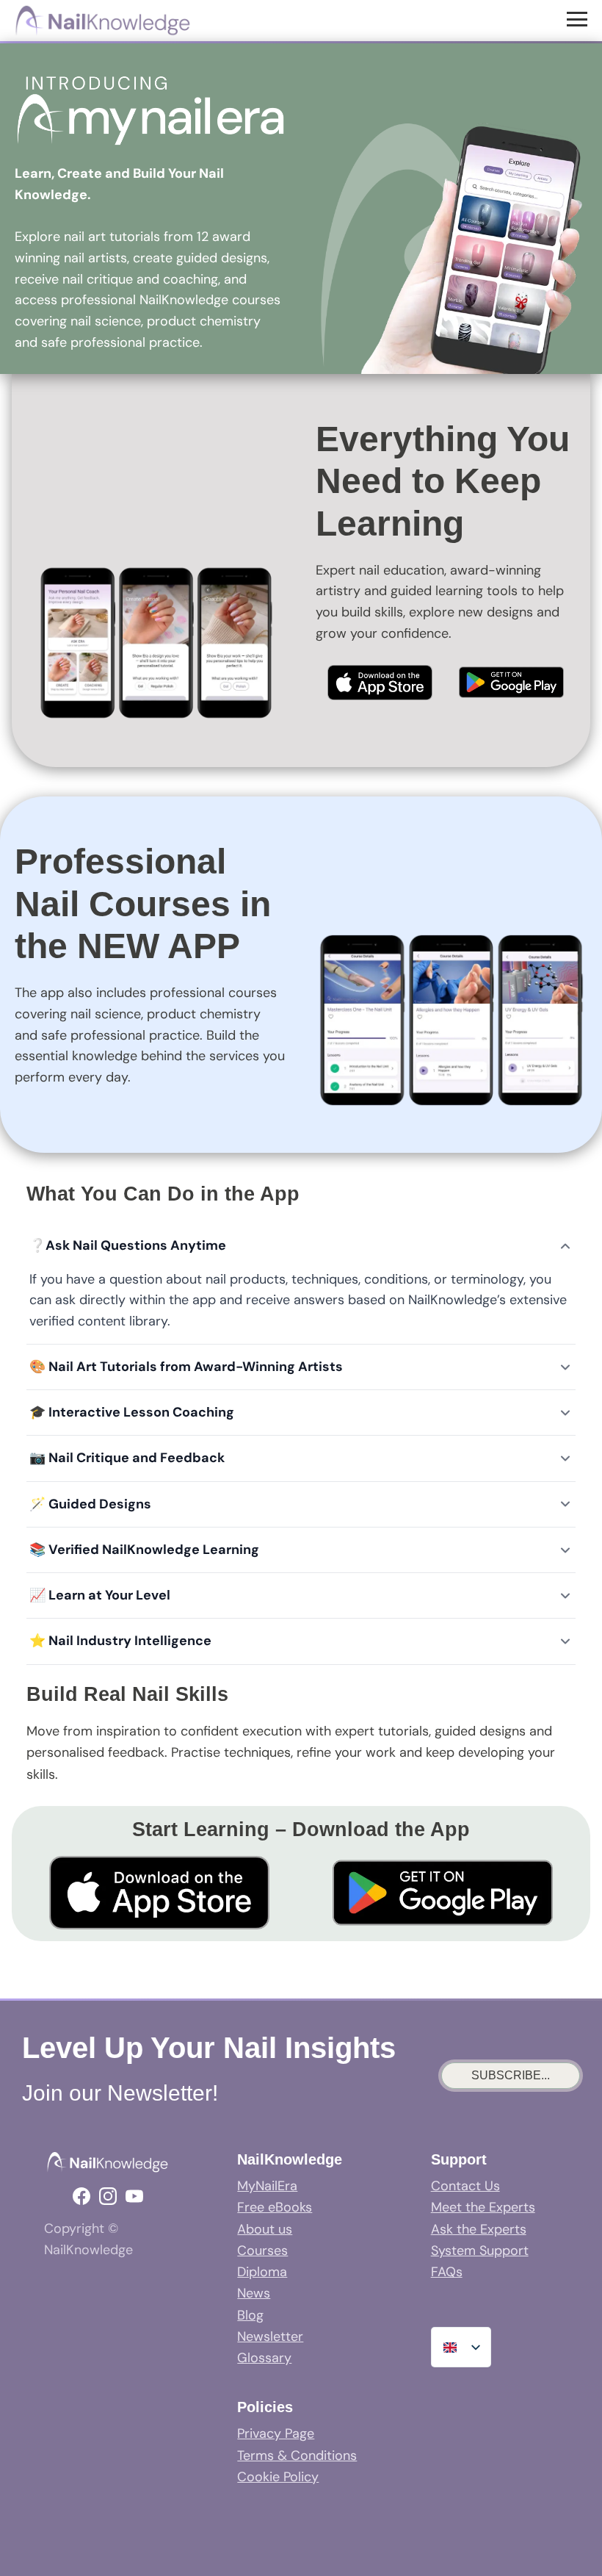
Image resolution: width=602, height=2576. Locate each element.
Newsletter (270, 2336)
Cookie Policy (278, 2477)
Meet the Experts (483, 2207)
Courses (262, 2251)
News (254, 2293)
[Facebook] (81, 2196)
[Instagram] (108, 2196)
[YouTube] (134, 2196)
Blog (250, 2315)
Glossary (264, 2358)
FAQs (447, 2272)
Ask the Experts (479, 2229)
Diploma (262, 2272)
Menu (579, 18)
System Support (480, 2251)
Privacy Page (276, 2433)
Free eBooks (275, 2207)
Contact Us (465, 2186)
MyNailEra (267, 2186)
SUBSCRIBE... (511, 2075)
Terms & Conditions (297, 2456)
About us (265, 2229)
